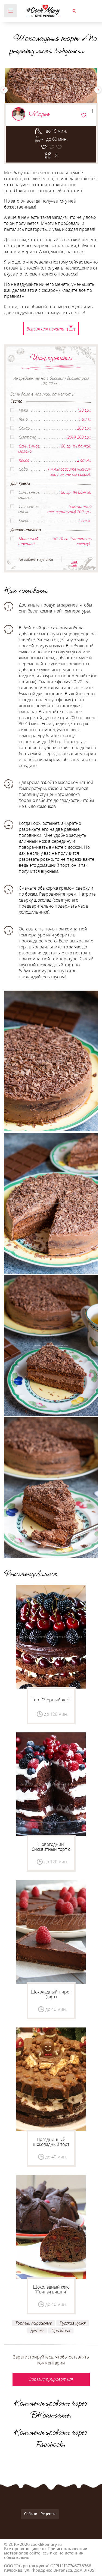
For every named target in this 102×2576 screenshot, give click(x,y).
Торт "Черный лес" (51, 1700)
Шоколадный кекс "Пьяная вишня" (51, 2289)
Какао (24, 460)
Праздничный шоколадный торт (51, 2142)
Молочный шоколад (28, 541)
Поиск (74, 11)
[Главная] (43, 11)
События (32, 2514)
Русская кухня (73, 2323)
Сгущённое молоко (29, 448)
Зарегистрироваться (84, 115)
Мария (39, 114)
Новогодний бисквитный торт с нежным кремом (51, 1849)
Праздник (61, 2330)
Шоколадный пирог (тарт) (51, 1994)
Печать (75, 564)
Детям (37, 2330)
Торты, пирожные (33, 2323)
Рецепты (48, 2514)
